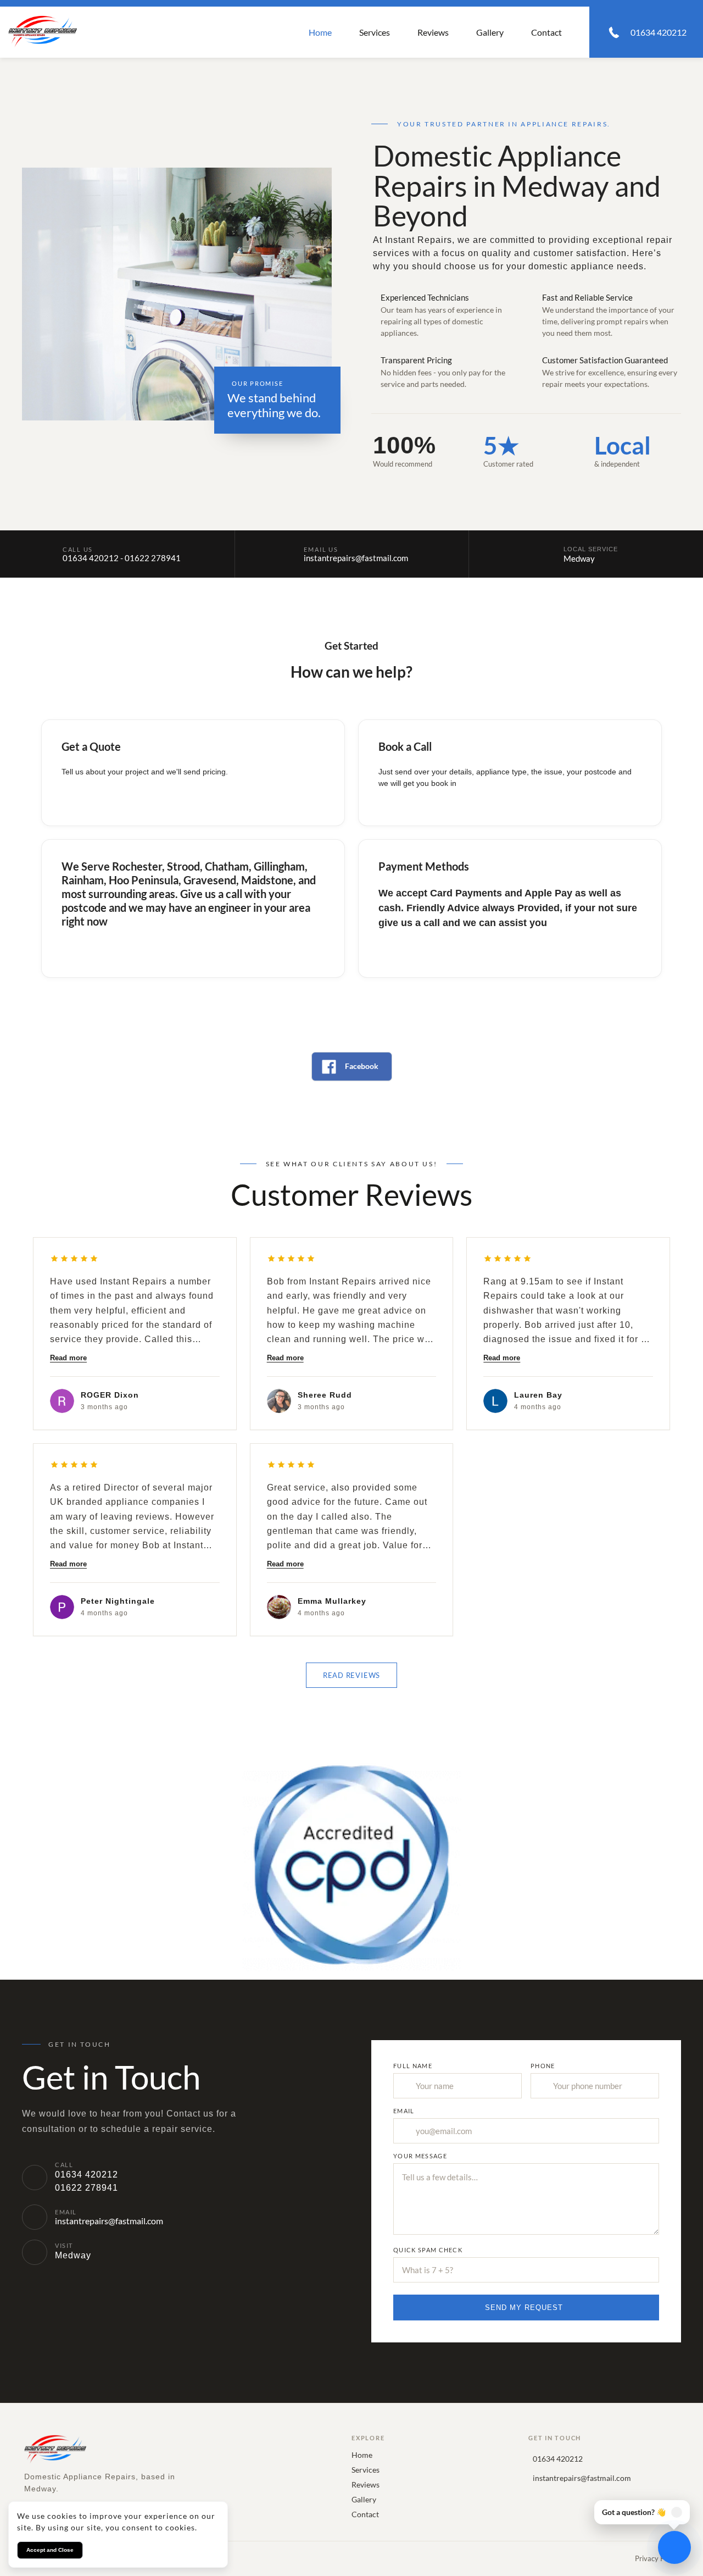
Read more (68, 1358)
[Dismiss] (677, 2512)
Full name (413, 2066)
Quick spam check (428, 2250)
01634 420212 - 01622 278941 (122, 558)
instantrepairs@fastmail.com (356, 558)
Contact (546, 32)
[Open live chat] (674, 2547)
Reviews (433, 32)
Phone (543, 2066)
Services (375, 32)
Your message (420, 2156)
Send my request (524, 2308)
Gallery (490, 32)
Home (320, 32)
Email (404, 2111)
